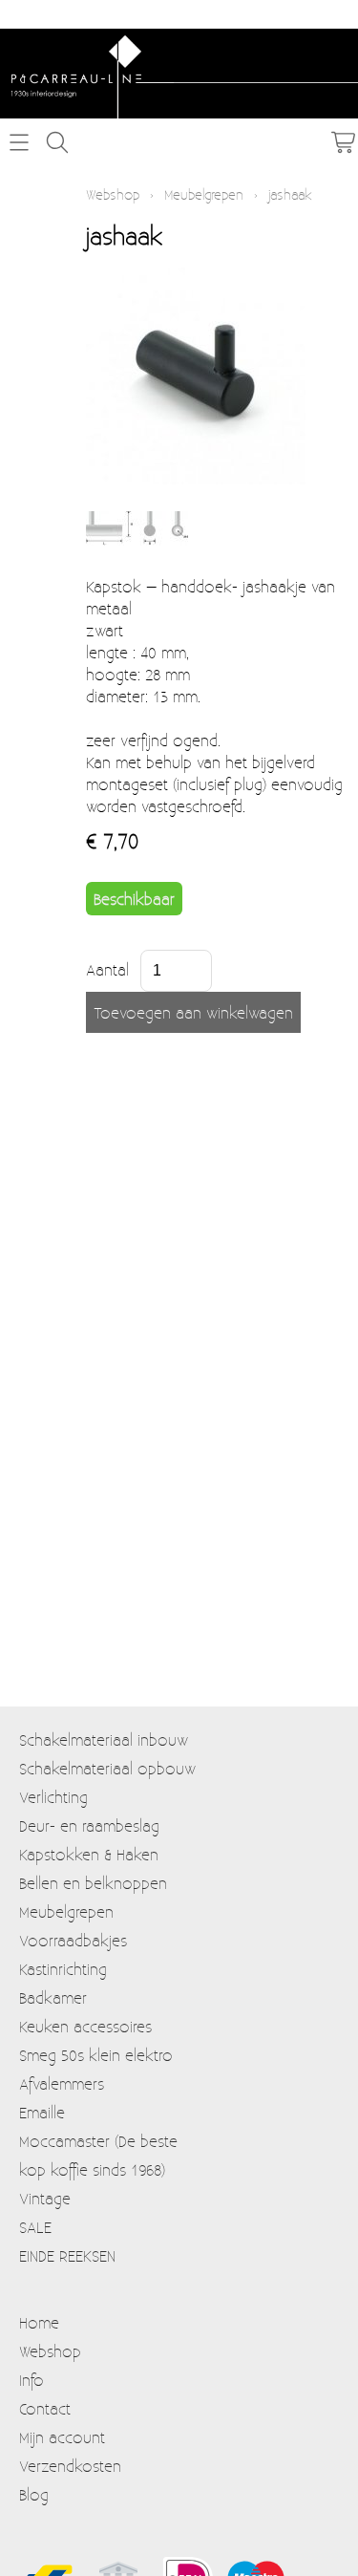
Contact (45, 2408)
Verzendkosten (70, 2466)
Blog (34, 2494)
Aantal (107, 969)
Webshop (113, 194)
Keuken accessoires (85, 2026)
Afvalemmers (62, 2083)
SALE (35, 2227)
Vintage (45, 2198)
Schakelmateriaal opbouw (107, 1768)
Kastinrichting (63, 1969)
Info (32, 2380)
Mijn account (62, 2437)
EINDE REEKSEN (67, 2255)
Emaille (42, 2112)
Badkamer (53, 1997)
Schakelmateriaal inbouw (104, 1739)
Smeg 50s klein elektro (96, 2055)
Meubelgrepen (204, 194)
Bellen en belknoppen (93, 1883)
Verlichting (53, 1797)
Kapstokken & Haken (89, 1854)
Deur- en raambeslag (89, 1825)
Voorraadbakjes (73, 1940)
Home (39, 2322)
